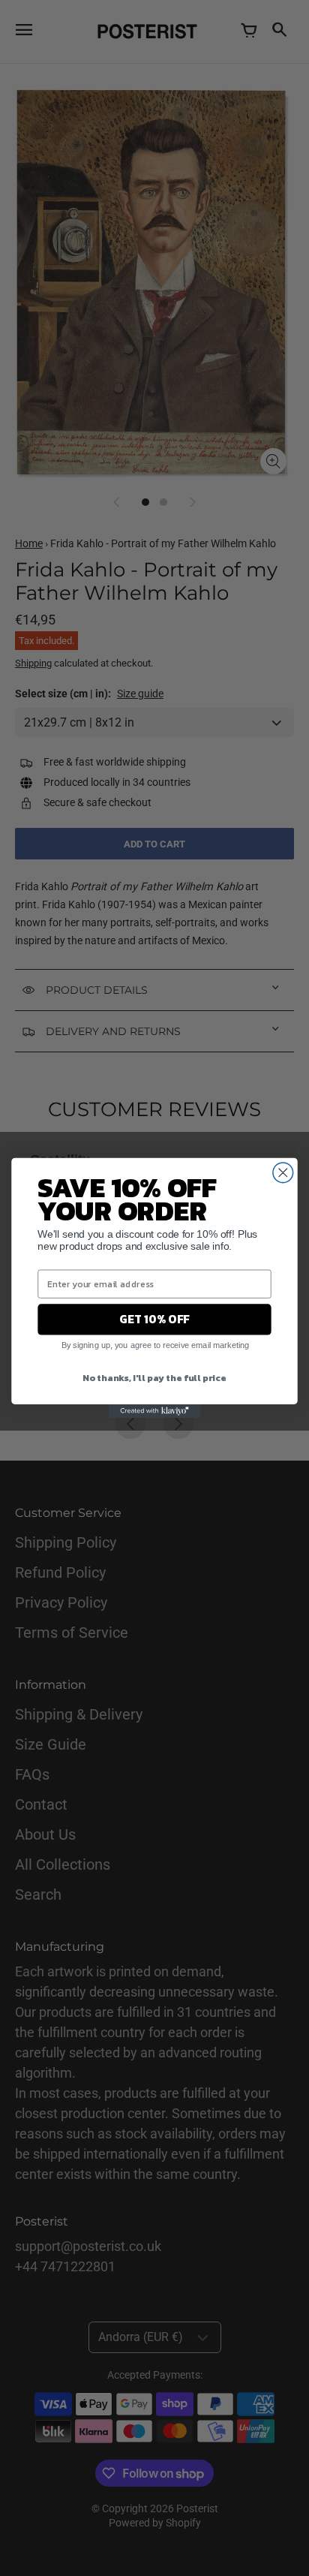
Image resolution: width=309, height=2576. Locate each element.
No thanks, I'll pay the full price (154, 1377)
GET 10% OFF (154, 1319)
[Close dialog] (283, 1173)
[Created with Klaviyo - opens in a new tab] (154, 1411)
